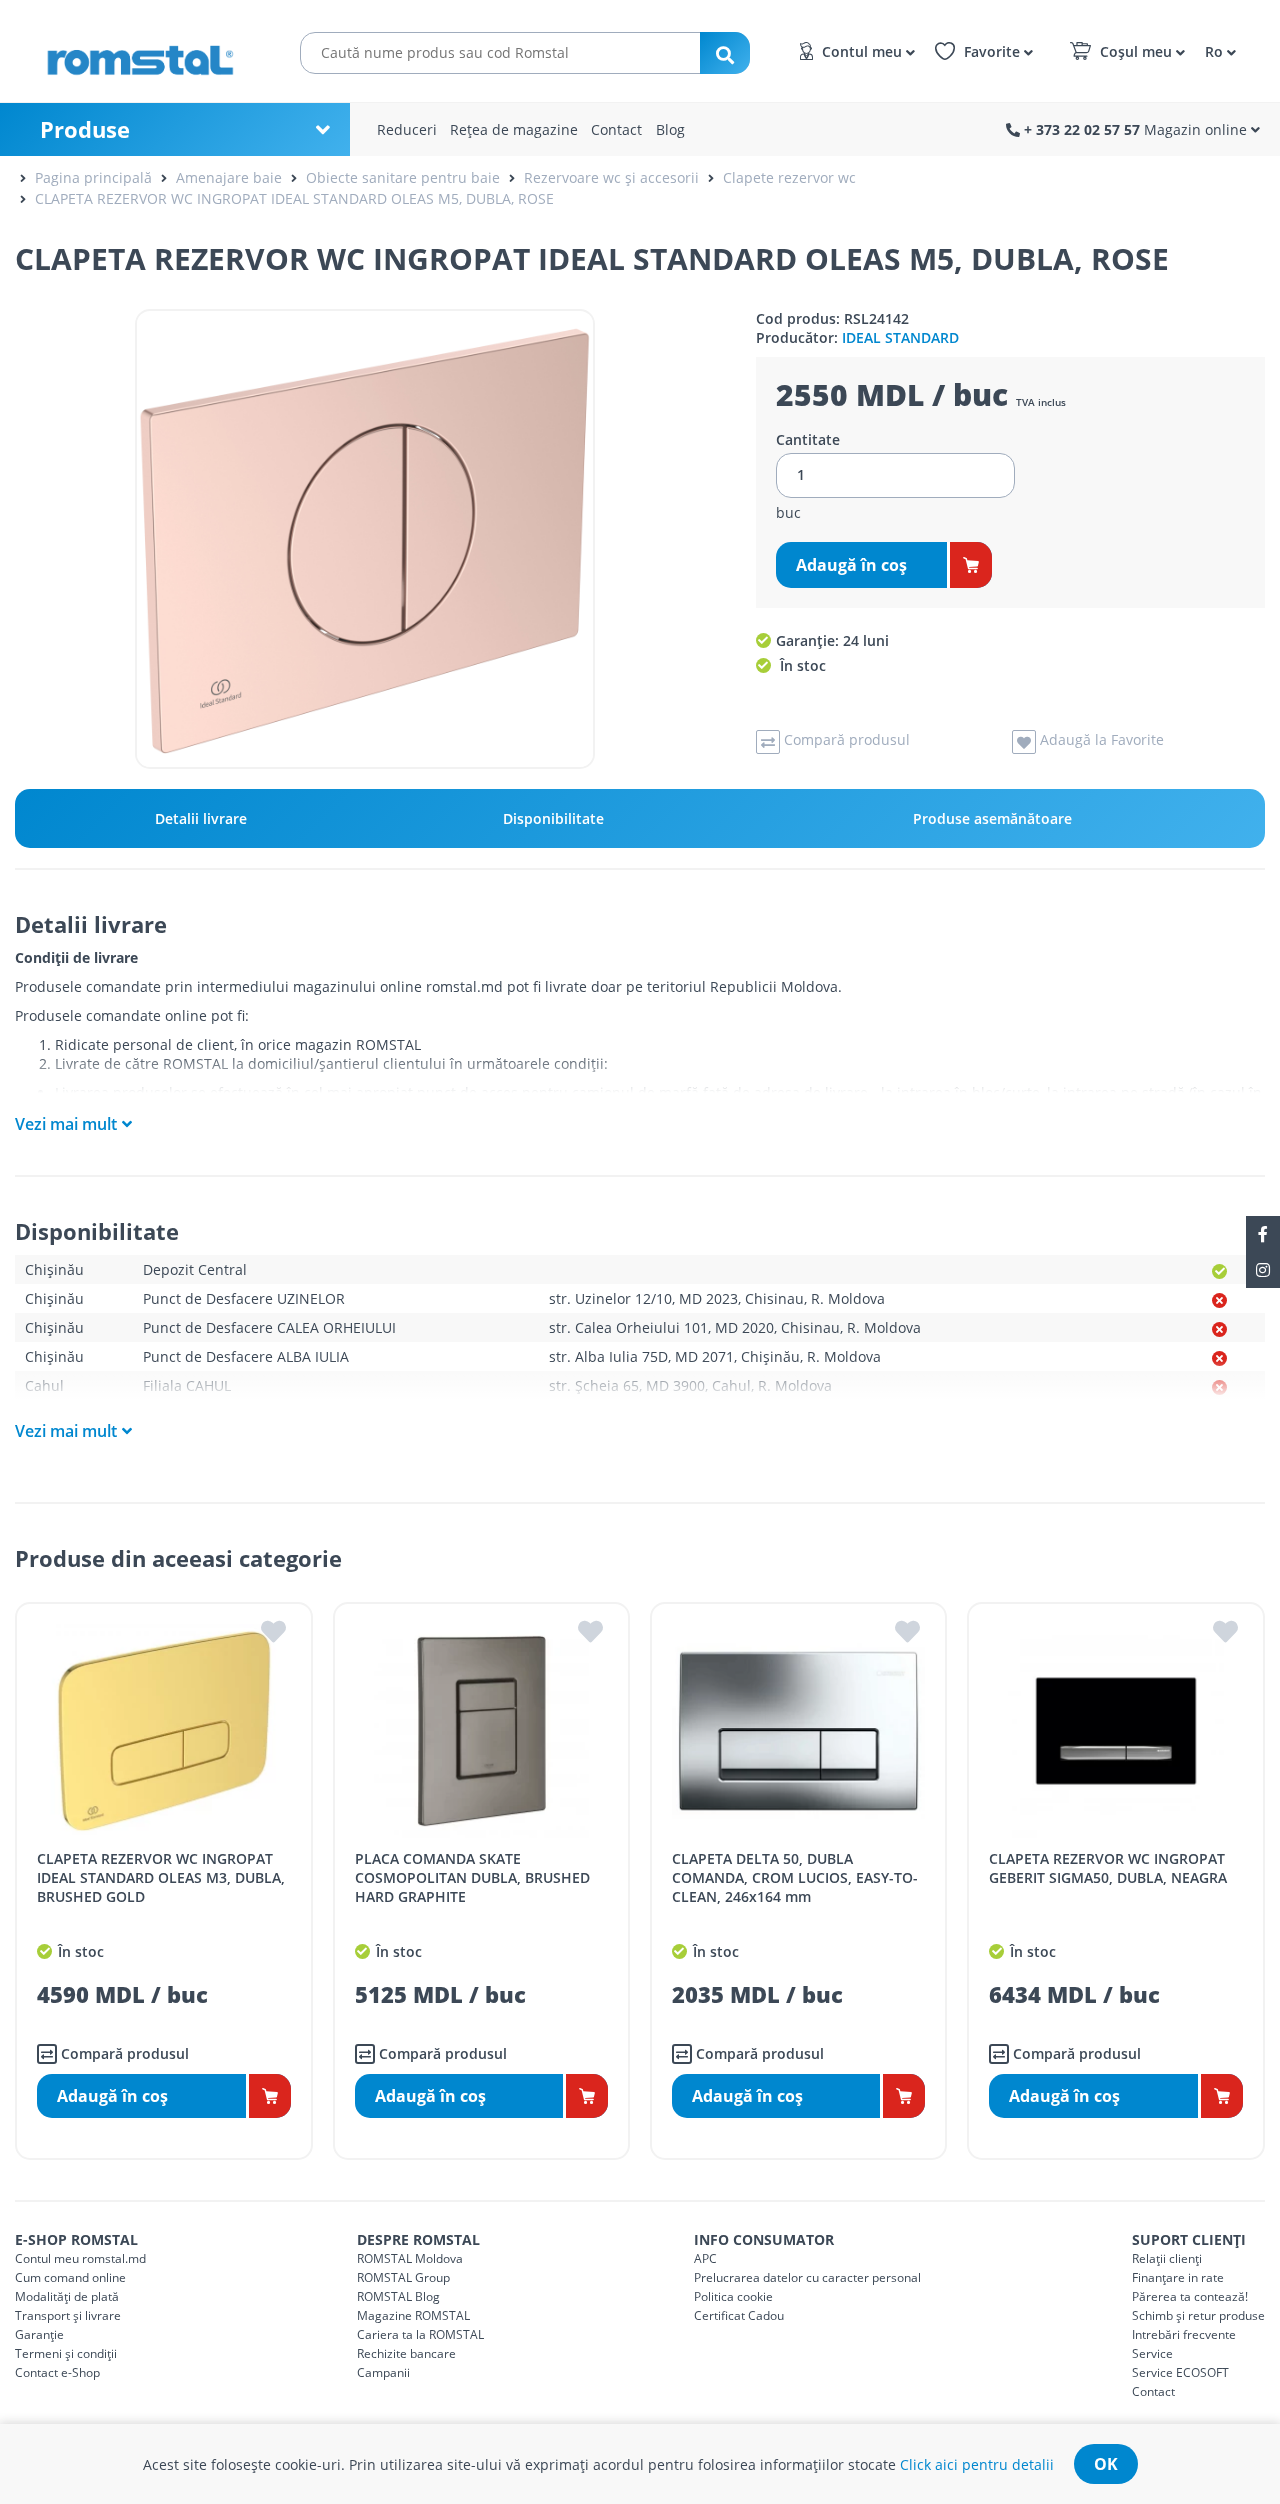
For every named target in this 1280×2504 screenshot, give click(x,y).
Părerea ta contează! (1190, 2296)
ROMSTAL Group (403, 2277)
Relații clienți (1167, 2258)
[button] (1217, 50)
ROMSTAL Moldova (410, 2258)
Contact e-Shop (57, 2372)
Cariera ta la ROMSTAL (420, 2334)
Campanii (383, 2372)
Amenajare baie (229, 177)
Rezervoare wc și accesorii (611, 177)
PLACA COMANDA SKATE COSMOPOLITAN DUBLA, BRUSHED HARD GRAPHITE (472, 1877)
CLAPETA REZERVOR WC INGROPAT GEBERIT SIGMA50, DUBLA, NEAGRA (1108, 1868)
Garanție (39, 2334)
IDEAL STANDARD (900, 337)
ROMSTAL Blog (398, 2296)
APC (705, 2258)
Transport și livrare (68, 2315)
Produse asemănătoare (992, 818)
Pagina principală (93, 177)
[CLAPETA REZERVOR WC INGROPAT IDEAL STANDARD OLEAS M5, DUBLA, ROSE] (365, 539)
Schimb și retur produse (1198, 2315)
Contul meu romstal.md (80, 2258)
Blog (670, 129)
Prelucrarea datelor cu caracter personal (807, 2277)
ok (1106, 2464)
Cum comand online (70, 2277)
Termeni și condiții (66, 2353)
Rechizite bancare (406, 2353)
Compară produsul (123, 2053)
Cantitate (808, 440)
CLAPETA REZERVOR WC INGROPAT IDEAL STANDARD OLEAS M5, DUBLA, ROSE (294, 198)
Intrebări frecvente (1184, 2334)
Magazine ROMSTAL (413, 2315)
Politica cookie (733, 2296)
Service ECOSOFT (1180, 2372)
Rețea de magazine (514, 129)
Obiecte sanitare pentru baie (403, 177)
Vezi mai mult (66, 1124)
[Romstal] (150, 51)
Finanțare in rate (1178, 2277)
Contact (616, 129)
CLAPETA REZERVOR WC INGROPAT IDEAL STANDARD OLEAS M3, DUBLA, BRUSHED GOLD (161, 1877)
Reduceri (407, 129)
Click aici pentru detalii (977, 2464)
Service (1152, 2353)
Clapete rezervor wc (789, 177)
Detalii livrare (201, 818)
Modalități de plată (67, 2296)
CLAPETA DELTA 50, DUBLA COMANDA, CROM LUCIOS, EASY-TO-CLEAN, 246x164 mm (795, 1877)
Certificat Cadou (739, 2315)
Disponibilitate (553, 818)
